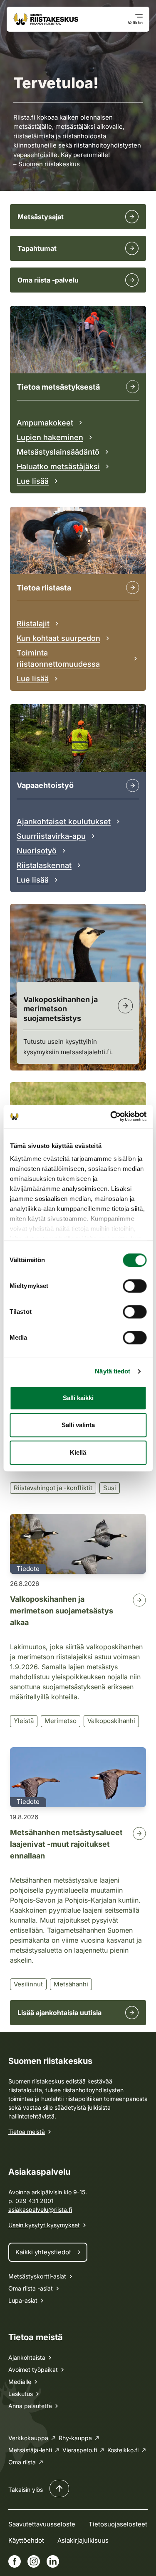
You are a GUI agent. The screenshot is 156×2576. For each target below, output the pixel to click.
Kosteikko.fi (123, 2450)
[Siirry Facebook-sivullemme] (15, 2561)
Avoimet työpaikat (33, 2370)
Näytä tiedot (113, 1371)
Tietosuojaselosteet (118, 2524)
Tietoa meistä (27, 2132)
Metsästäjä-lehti (30, 2450)
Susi (110, 1488)
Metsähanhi (71, 1984)
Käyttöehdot (26, 2540)
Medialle (20, 2382)
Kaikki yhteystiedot (43, 2252)
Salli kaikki (78, 1398)
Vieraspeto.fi (80, 2450)
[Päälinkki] (133, 785)
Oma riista (22, 2462)
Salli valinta (78, 1425)
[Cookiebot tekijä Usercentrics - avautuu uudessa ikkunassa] (111, 1116)
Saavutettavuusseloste (42, 2524)
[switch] (135, 1286)
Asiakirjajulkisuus (83, 2540)
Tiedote (28, 1569)
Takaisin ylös (26, 2490)
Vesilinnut (28, 1984)
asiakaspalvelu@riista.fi (40, 2210)
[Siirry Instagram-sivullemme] (34, 2561)
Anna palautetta (30, 2406)
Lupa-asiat (23, 2300)
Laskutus (21, 2394)
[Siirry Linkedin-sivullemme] (53, 2561)
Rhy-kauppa (75, 2438)
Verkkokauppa (28, 2438)
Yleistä (24, 1721)
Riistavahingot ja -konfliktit (53, 1488)
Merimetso (61, 1721)
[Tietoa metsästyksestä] (133, 387)
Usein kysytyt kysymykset (44, 2225)
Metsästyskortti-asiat (37, 2276)
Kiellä (78, 1452)
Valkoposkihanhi (111, 1721)
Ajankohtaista (27, 2357)
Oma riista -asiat (31, 2288)
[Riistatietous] (133, 588)
